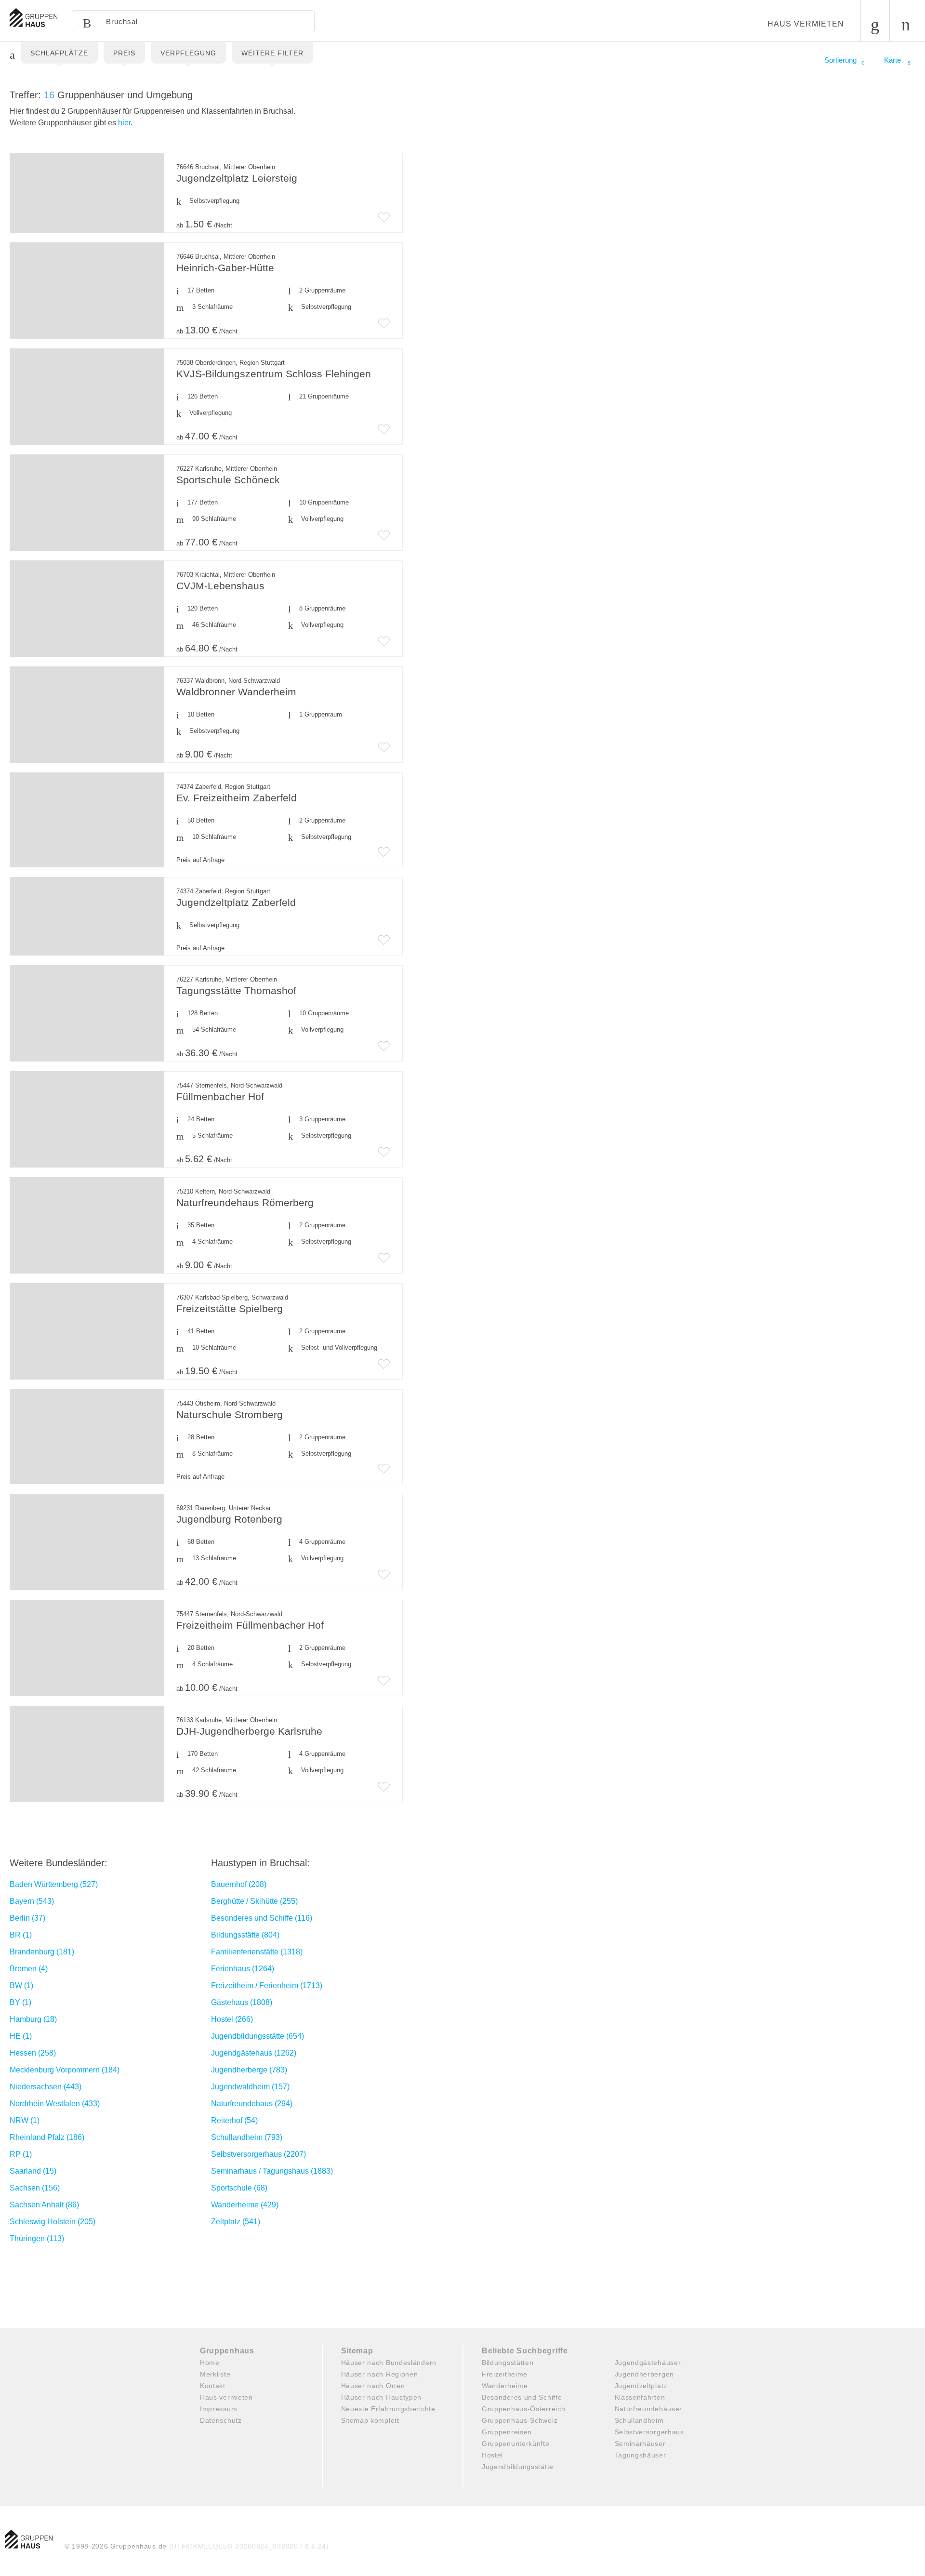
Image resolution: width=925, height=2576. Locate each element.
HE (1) (21, 2036)
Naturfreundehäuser (649, 2409)
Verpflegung (188, 53)
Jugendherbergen (645, 2374)
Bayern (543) (32, 1901)
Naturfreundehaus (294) (252, 2104)
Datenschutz (221, 2420)
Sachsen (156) (35, 2188)
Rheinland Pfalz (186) (47, 2137)
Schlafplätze (59, 53)
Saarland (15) (33, 2171)
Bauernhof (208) (239, 1884)
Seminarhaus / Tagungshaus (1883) (272, 2171)
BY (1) (20, 2002)
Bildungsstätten (508, 2363)
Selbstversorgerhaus (649, 2432)
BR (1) (21, 1935)
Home (210, 2363)
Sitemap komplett (370, 2420)
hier (124, 123)
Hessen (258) (33, 2053)
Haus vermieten (806, 24)
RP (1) (21, 2154)
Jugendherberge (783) (249, 2070)
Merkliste (215, 2374)
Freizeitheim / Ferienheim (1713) (267, 1985)
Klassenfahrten (640, 2397)
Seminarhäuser (640, 2443)
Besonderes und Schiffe (522, 2397)
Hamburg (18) (33, 2019)
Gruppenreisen (507, 2432)
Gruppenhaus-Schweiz (520, 2420)
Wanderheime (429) (245, 2205)
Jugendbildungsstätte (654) (258, 2036)
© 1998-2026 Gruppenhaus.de (197, 2546)
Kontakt (213, 2386)
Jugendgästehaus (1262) (254, 2053)
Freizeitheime (505, 2374)
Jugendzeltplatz (641, 2386)
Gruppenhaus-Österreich (523, 2409)
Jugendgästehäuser (648, 2363)
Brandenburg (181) (42, 1952)
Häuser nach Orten (373, 2386)
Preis (124, 53)
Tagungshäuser (641, 2455)
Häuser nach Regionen (380, 2374)
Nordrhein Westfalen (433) (55, 2104)
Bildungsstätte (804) (245, 1935)
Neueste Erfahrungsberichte (388, 2409)
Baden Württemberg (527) (54, 1884)
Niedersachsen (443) (46, 2087)
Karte (893, 60)
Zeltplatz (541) (236, 2222)
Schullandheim (639, 2420)
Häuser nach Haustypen (382, 2397)
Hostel (492, 2455)
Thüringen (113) (37, 2238)
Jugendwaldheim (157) (250, 2087)
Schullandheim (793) (247, 2137)
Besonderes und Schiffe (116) (262, 1918)
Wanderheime (505, 2386)
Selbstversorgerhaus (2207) (258, 2154)
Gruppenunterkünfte (516, 2443)
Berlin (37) (27, 1918)
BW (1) (21, 1985)
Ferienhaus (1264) (243, 1969)
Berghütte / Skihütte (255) (254, 1901)
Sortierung (840, 60)
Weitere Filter (272, 53)
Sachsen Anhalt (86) (44, 2205)
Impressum (218, 2409)
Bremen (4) (29, 1969)
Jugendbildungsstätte (518, 2467)
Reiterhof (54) (234, 2120)
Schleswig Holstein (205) (53, 2222)
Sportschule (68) (239, 2188)
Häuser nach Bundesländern (389, 2363)
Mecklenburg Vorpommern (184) (65, 2070)
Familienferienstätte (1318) (257, 1952)
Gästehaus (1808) (242, 2002)
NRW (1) (25, 2120)
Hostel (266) (232, 2019)
